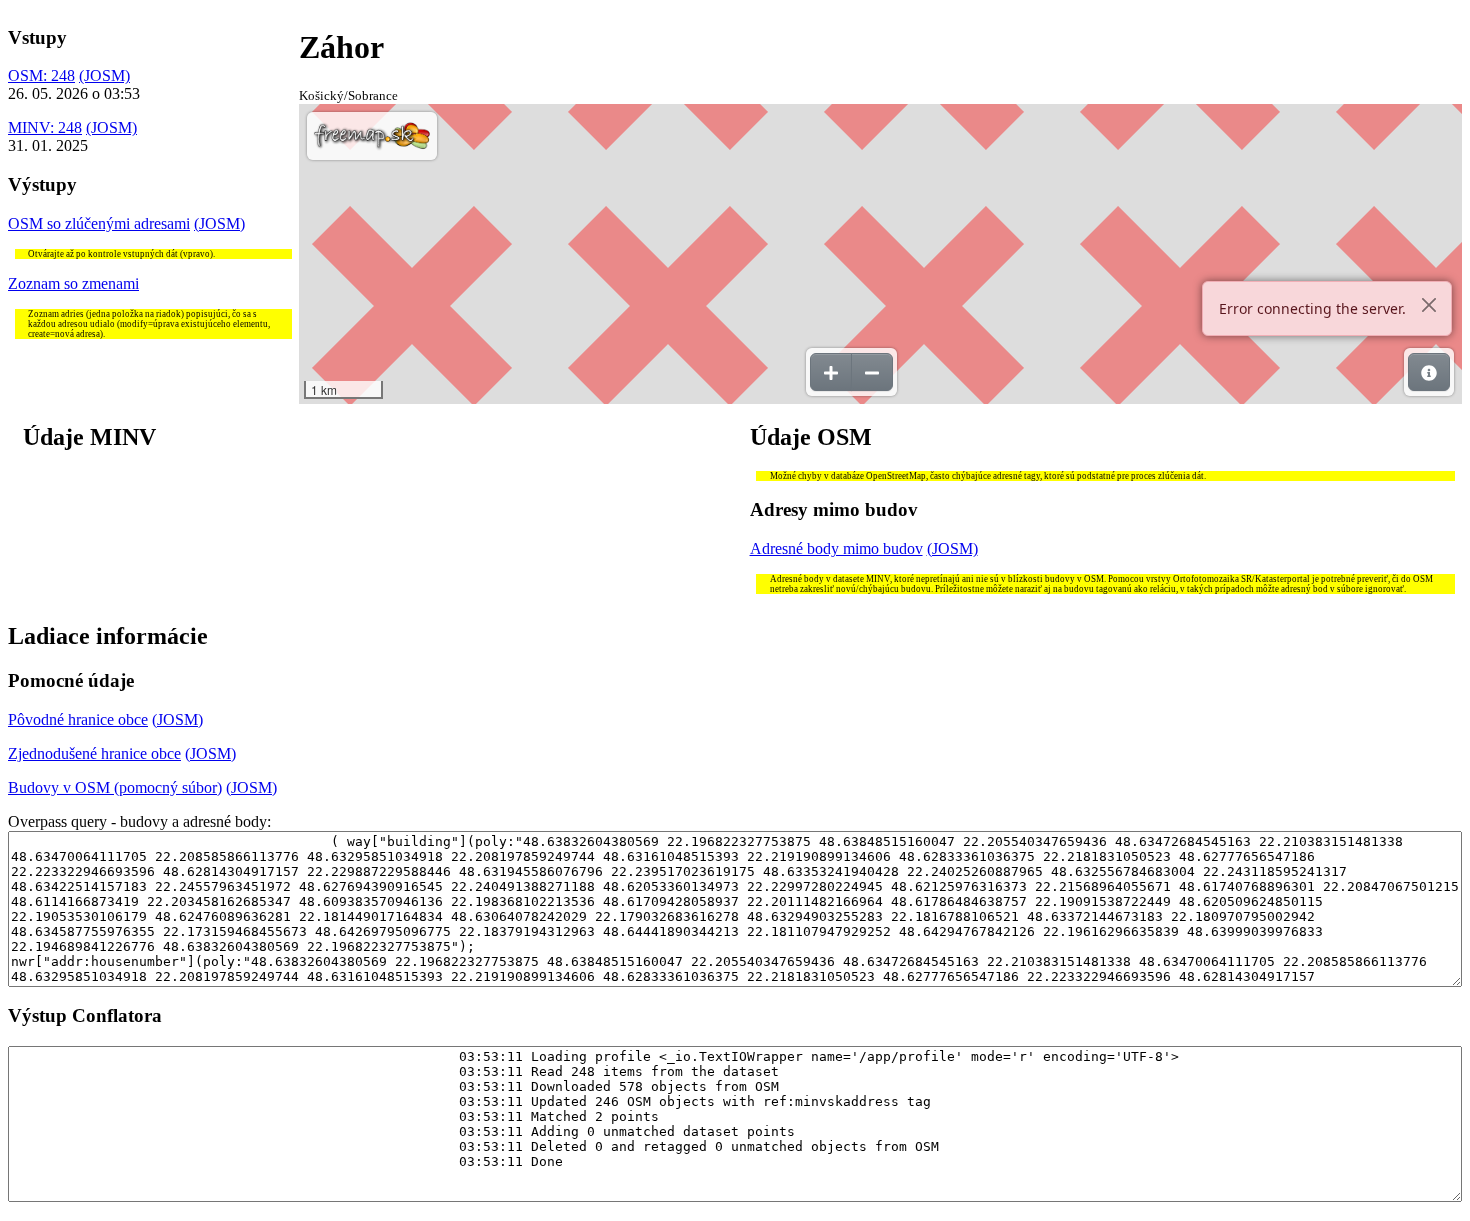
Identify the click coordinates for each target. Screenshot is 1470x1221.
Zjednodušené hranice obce (94, 753)
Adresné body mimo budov (836, 548)
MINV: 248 (45, 127)
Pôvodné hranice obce (78, 719)
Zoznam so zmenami (73, 283)
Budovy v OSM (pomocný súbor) (115, 787)
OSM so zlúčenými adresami (99, 223)
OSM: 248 (41, 75)
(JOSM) (104, 75)
